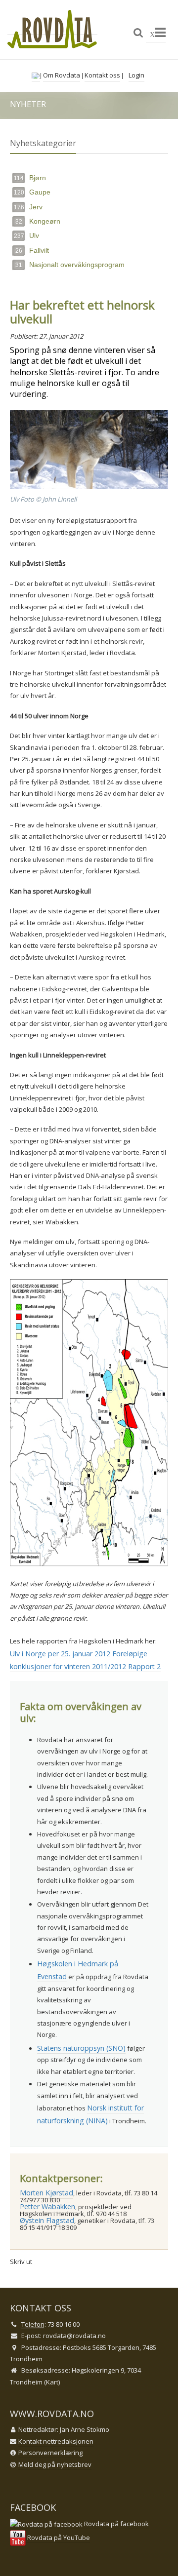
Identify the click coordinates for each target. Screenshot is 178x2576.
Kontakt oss (102, 75)
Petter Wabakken (47, 2206)
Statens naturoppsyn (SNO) (81, 2048)
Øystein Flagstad (47, 2220)
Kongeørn (38, 221)
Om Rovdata (62, 75)
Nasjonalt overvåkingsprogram (70, 265)
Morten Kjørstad (46, 2193)
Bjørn (30, 178)
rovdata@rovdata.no (74, 2336)
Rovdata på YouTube (58, 2537)
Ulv (26, 235)
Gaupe (32, 192)
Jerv (28, 207)
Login (136, 75)
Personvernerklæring (50, 2453)
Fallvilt (32, 250)
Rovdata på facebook (116, 2524)
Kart (52, 2382)
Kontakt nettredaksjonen (56, 2441)
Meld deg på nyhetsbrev (55, 2464)
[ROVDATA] (52, 29)
